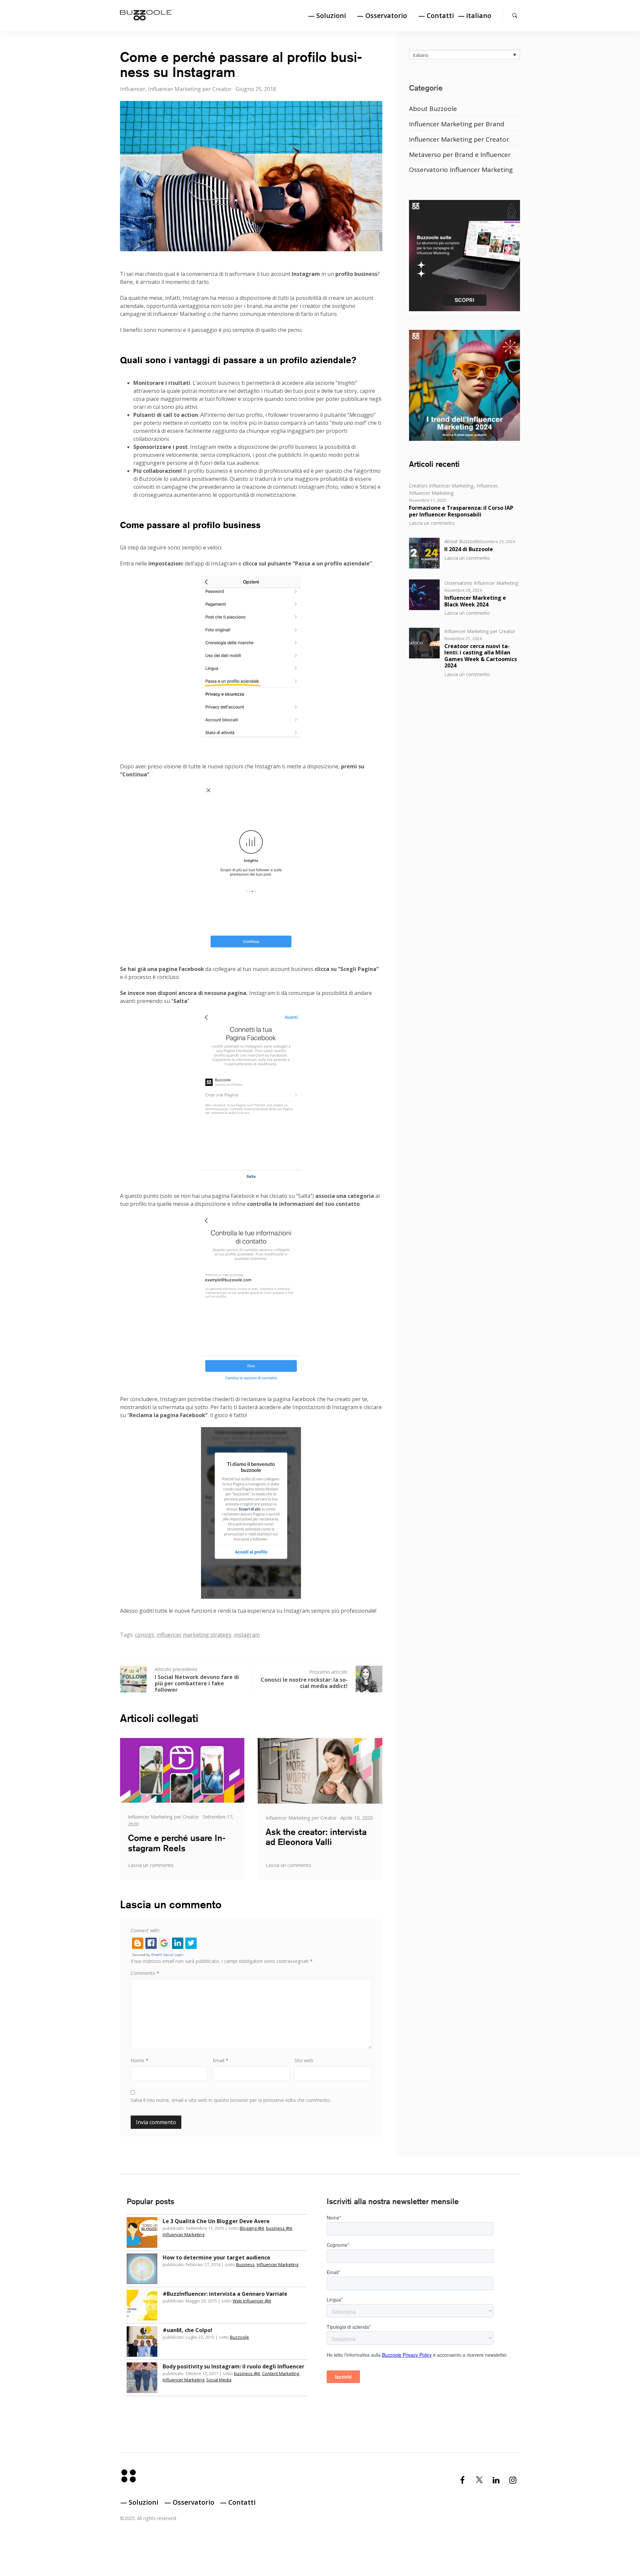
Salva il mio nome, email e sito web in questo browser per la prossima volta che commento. (231, 2100)
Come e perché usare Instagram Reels (177, 1843)
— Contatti (436, 15)
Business (245, 2264)
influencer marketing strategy (194, 1635)
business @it (279, 2228)
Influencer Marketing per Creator (190, 89)
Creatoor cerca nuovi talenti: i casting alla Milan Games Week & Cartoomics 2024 (481, 656)
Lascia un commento (151, 1865)
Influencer (133, 89)
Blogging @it (252, 2228)
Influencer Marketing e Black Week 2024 (475, 601)
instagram (247, 1635)
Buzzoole (239, 2337)
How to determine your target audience (216, 2257)
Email (220, 2060)
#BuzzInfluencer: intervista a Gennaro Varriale (225, 2294)
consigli (144, 1635)
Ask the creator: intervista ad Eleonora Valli (316, 1837)
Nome (139, 2060)
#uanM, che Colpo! (187, 2330)
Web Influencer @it (252, 2301)
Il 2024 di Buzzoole (469, 549)
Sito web (304, 2060)
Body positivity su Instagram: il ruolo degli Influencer (233, 2366)
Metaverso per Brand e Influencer (460, 155)
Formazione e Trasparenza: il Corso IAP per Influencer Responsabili (461, 511)
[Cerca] (515, 15)
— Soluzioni (327, 15)
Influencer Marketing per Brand (457, 124)
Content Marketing (280, 2373)
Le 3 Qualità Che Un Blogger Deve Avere (216, 2221)
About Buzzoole (433, 109)
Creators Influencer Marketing (441, 486)
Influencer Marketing (431, 493)
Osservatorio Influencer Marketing (461, 170)
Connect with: (145, 1930)
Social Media (219, 2380)
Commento (145, 1973)
